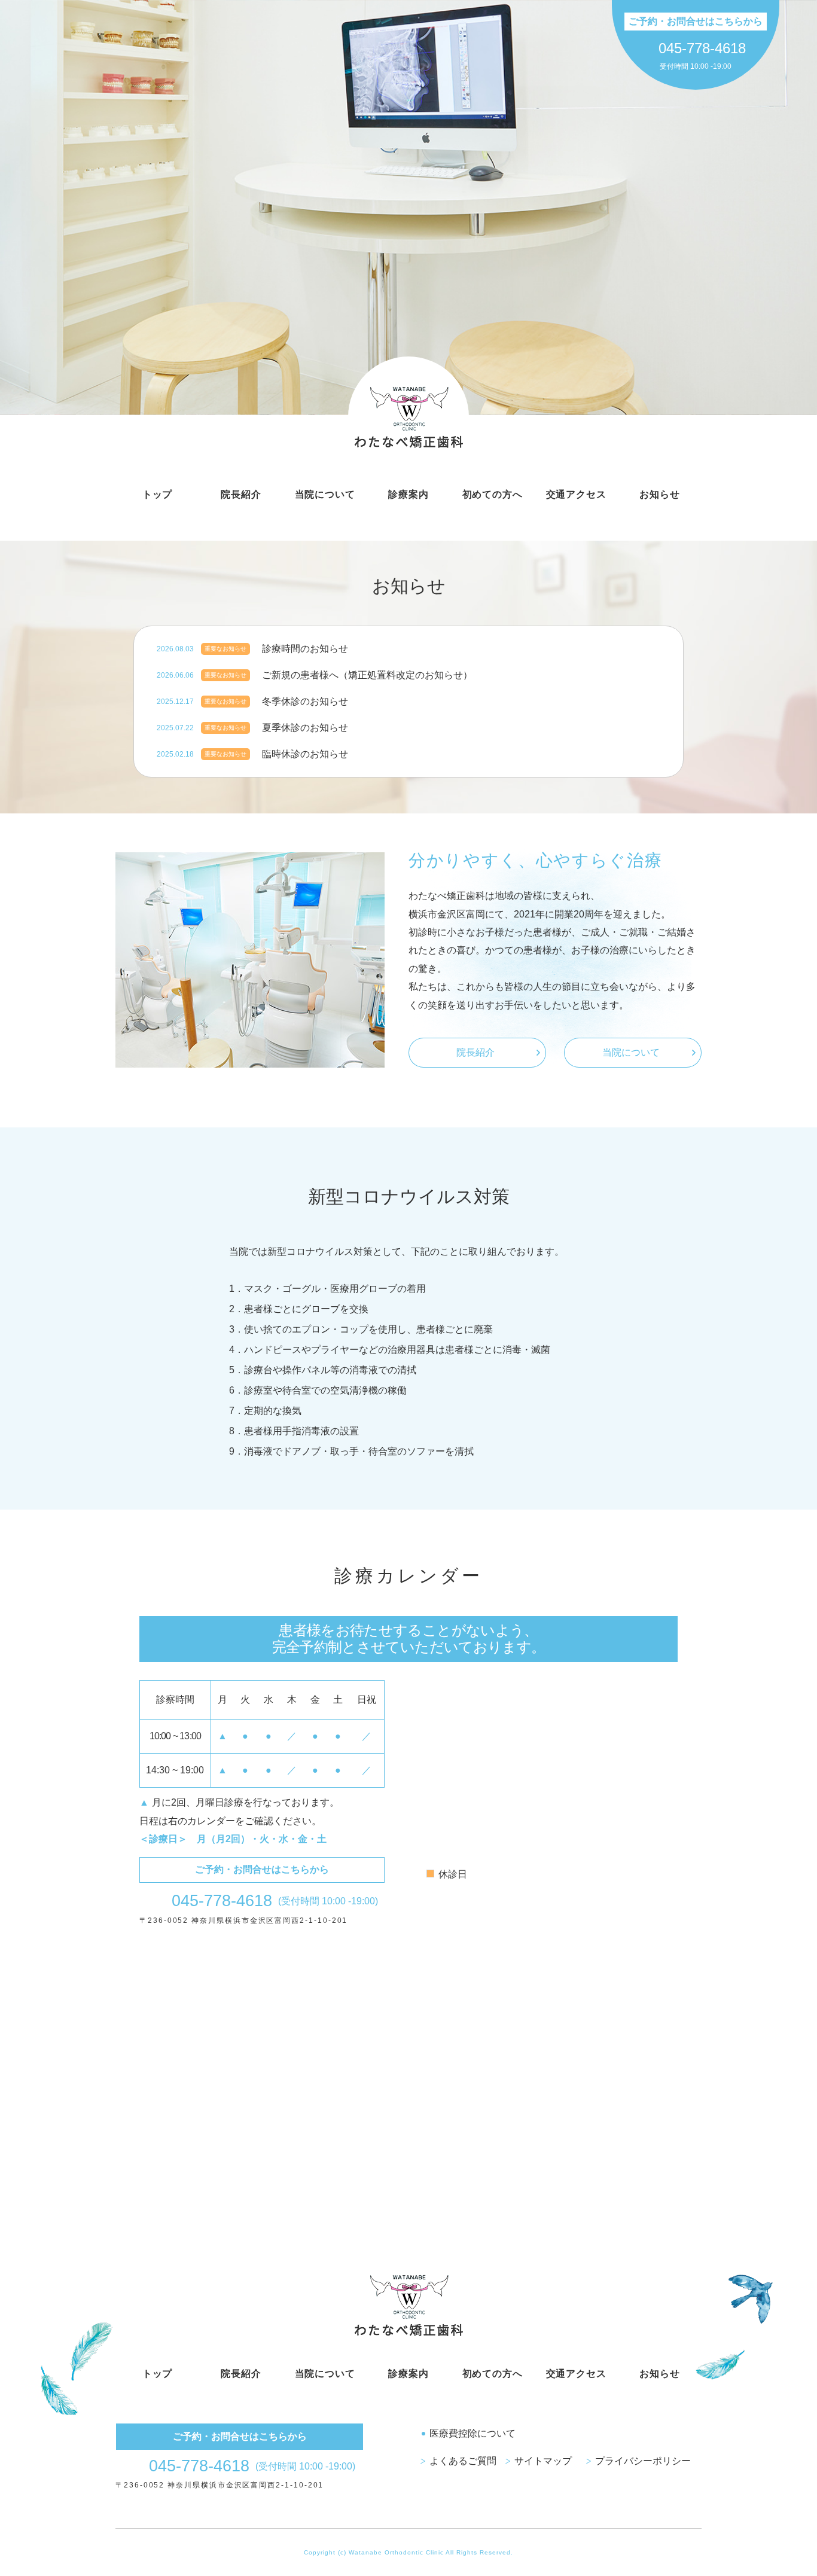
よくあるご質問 (463, 2461)
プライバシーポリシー (643, 2461)
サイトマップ (543, 2461)
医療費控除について (472, 2433)
